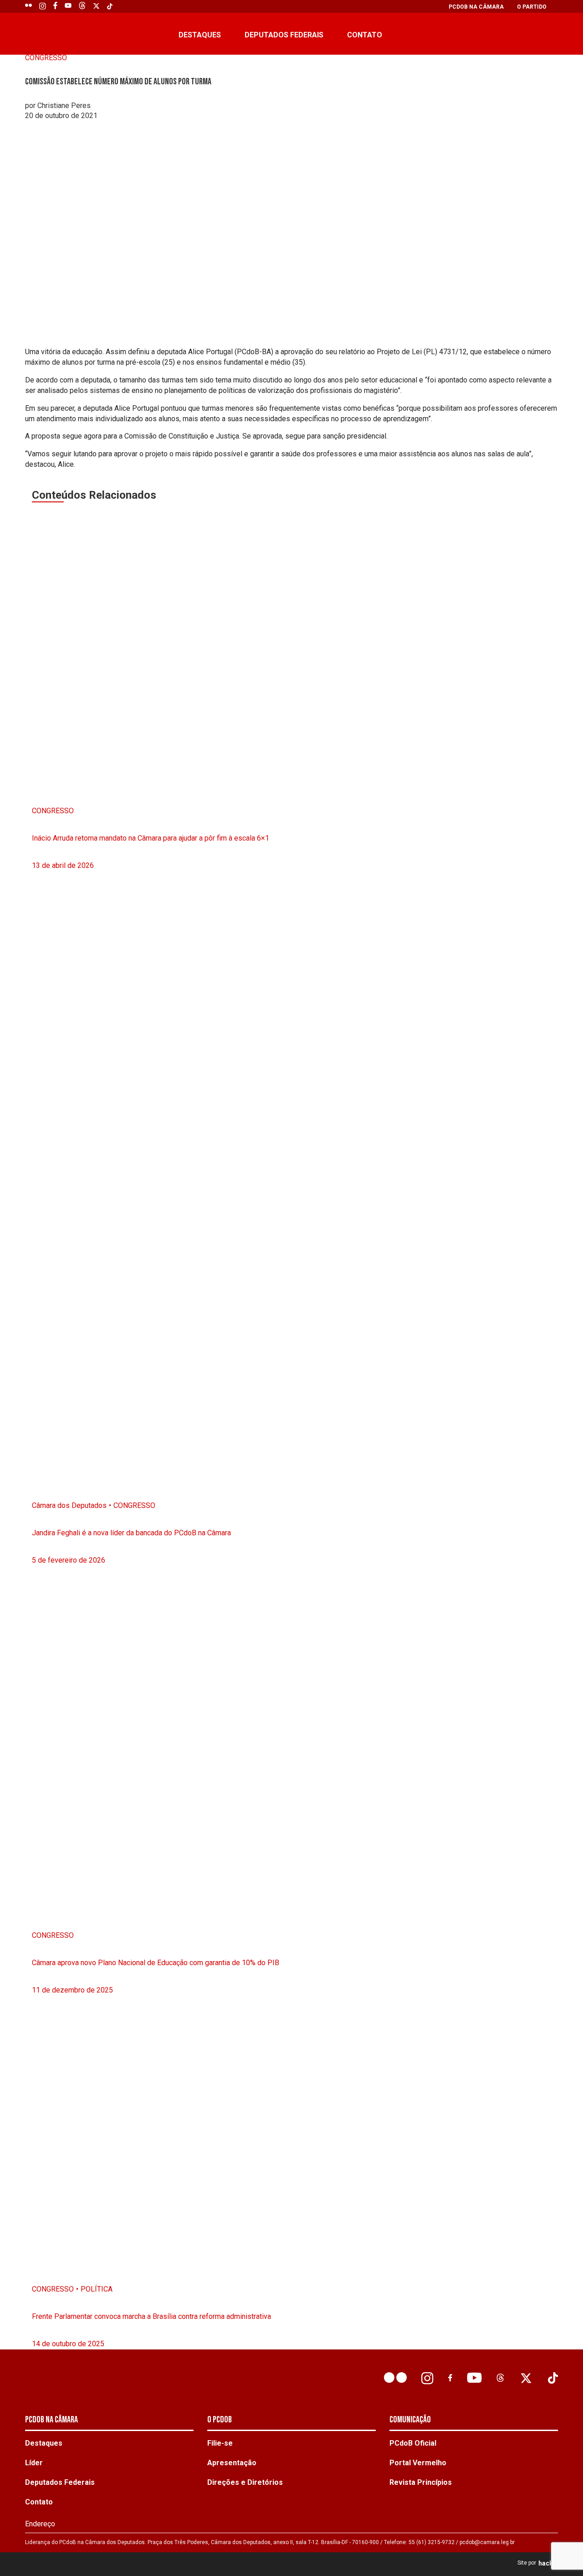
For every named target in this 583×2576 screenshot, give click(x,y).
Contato (365, 35)
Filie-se (220, 2443)
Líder (34, 2463)
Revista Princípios (421, 2482)
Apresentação (232, 2463)
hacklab (550, 2563)
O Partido (532, 7)
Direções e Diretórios (245, 2482)
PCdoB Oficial (413, 2443)
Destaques (200, 35)
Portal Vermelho (418, 2463)
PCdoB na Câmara (476, 7)
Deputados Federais (284, 35)
